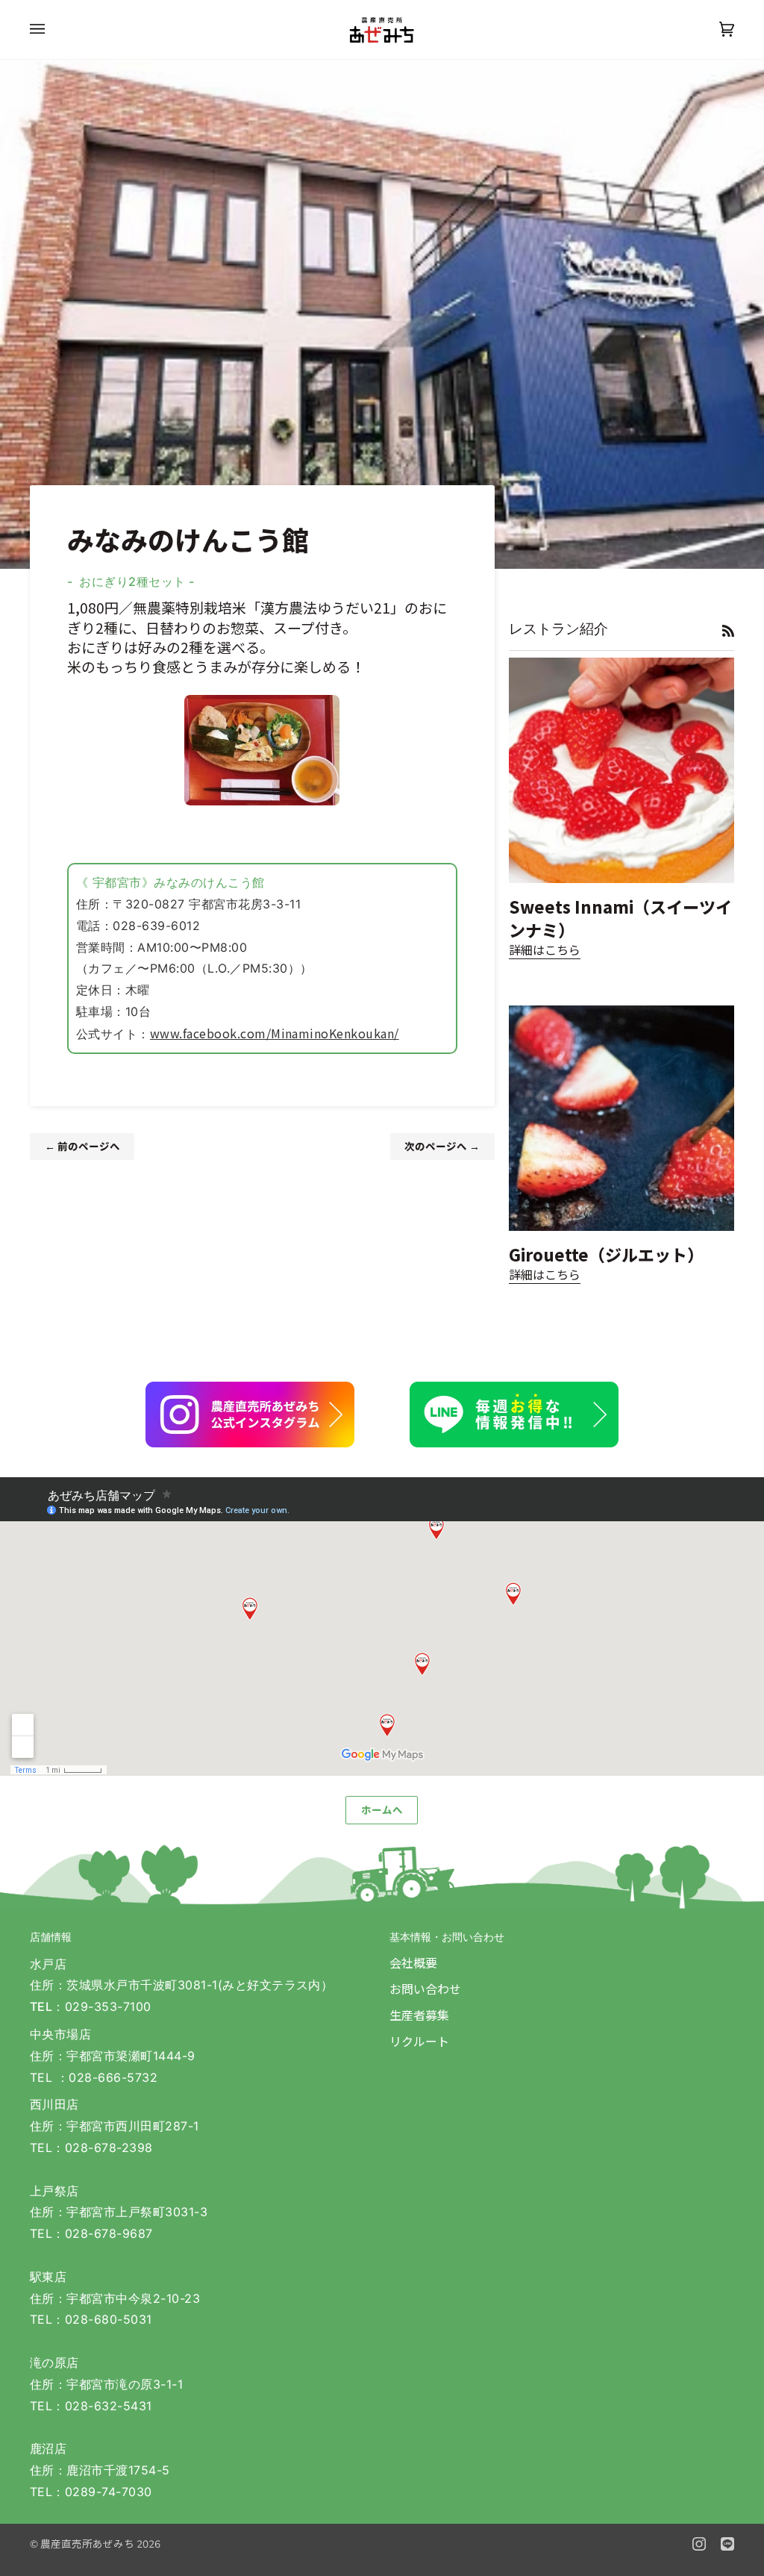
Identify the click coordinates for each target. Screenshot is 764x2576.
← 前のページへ (82, 1146)
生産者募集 (419, 2015)
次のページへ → (442, 1146)
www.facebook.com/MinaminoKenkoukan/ (275, 1033)
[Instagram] (699, 2544)
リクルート (419, 2041)
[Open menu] (52, 29)
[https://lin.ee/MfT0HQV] (514, 1415)
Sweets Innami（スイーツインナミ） (620, 917)
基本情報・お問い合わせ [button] (447, 1937)
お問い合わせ (425, 1989)
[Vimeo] (727, 2544)
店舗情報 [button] (51, 1937)
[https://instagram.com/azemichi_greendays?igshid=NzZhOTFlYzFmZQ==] (250, 1415)
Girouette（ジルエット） (606, 1254)
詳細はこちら (545, 949)
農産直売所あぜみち (87, 2543)
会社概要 (413, 1962)
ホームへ (382, 1810)
